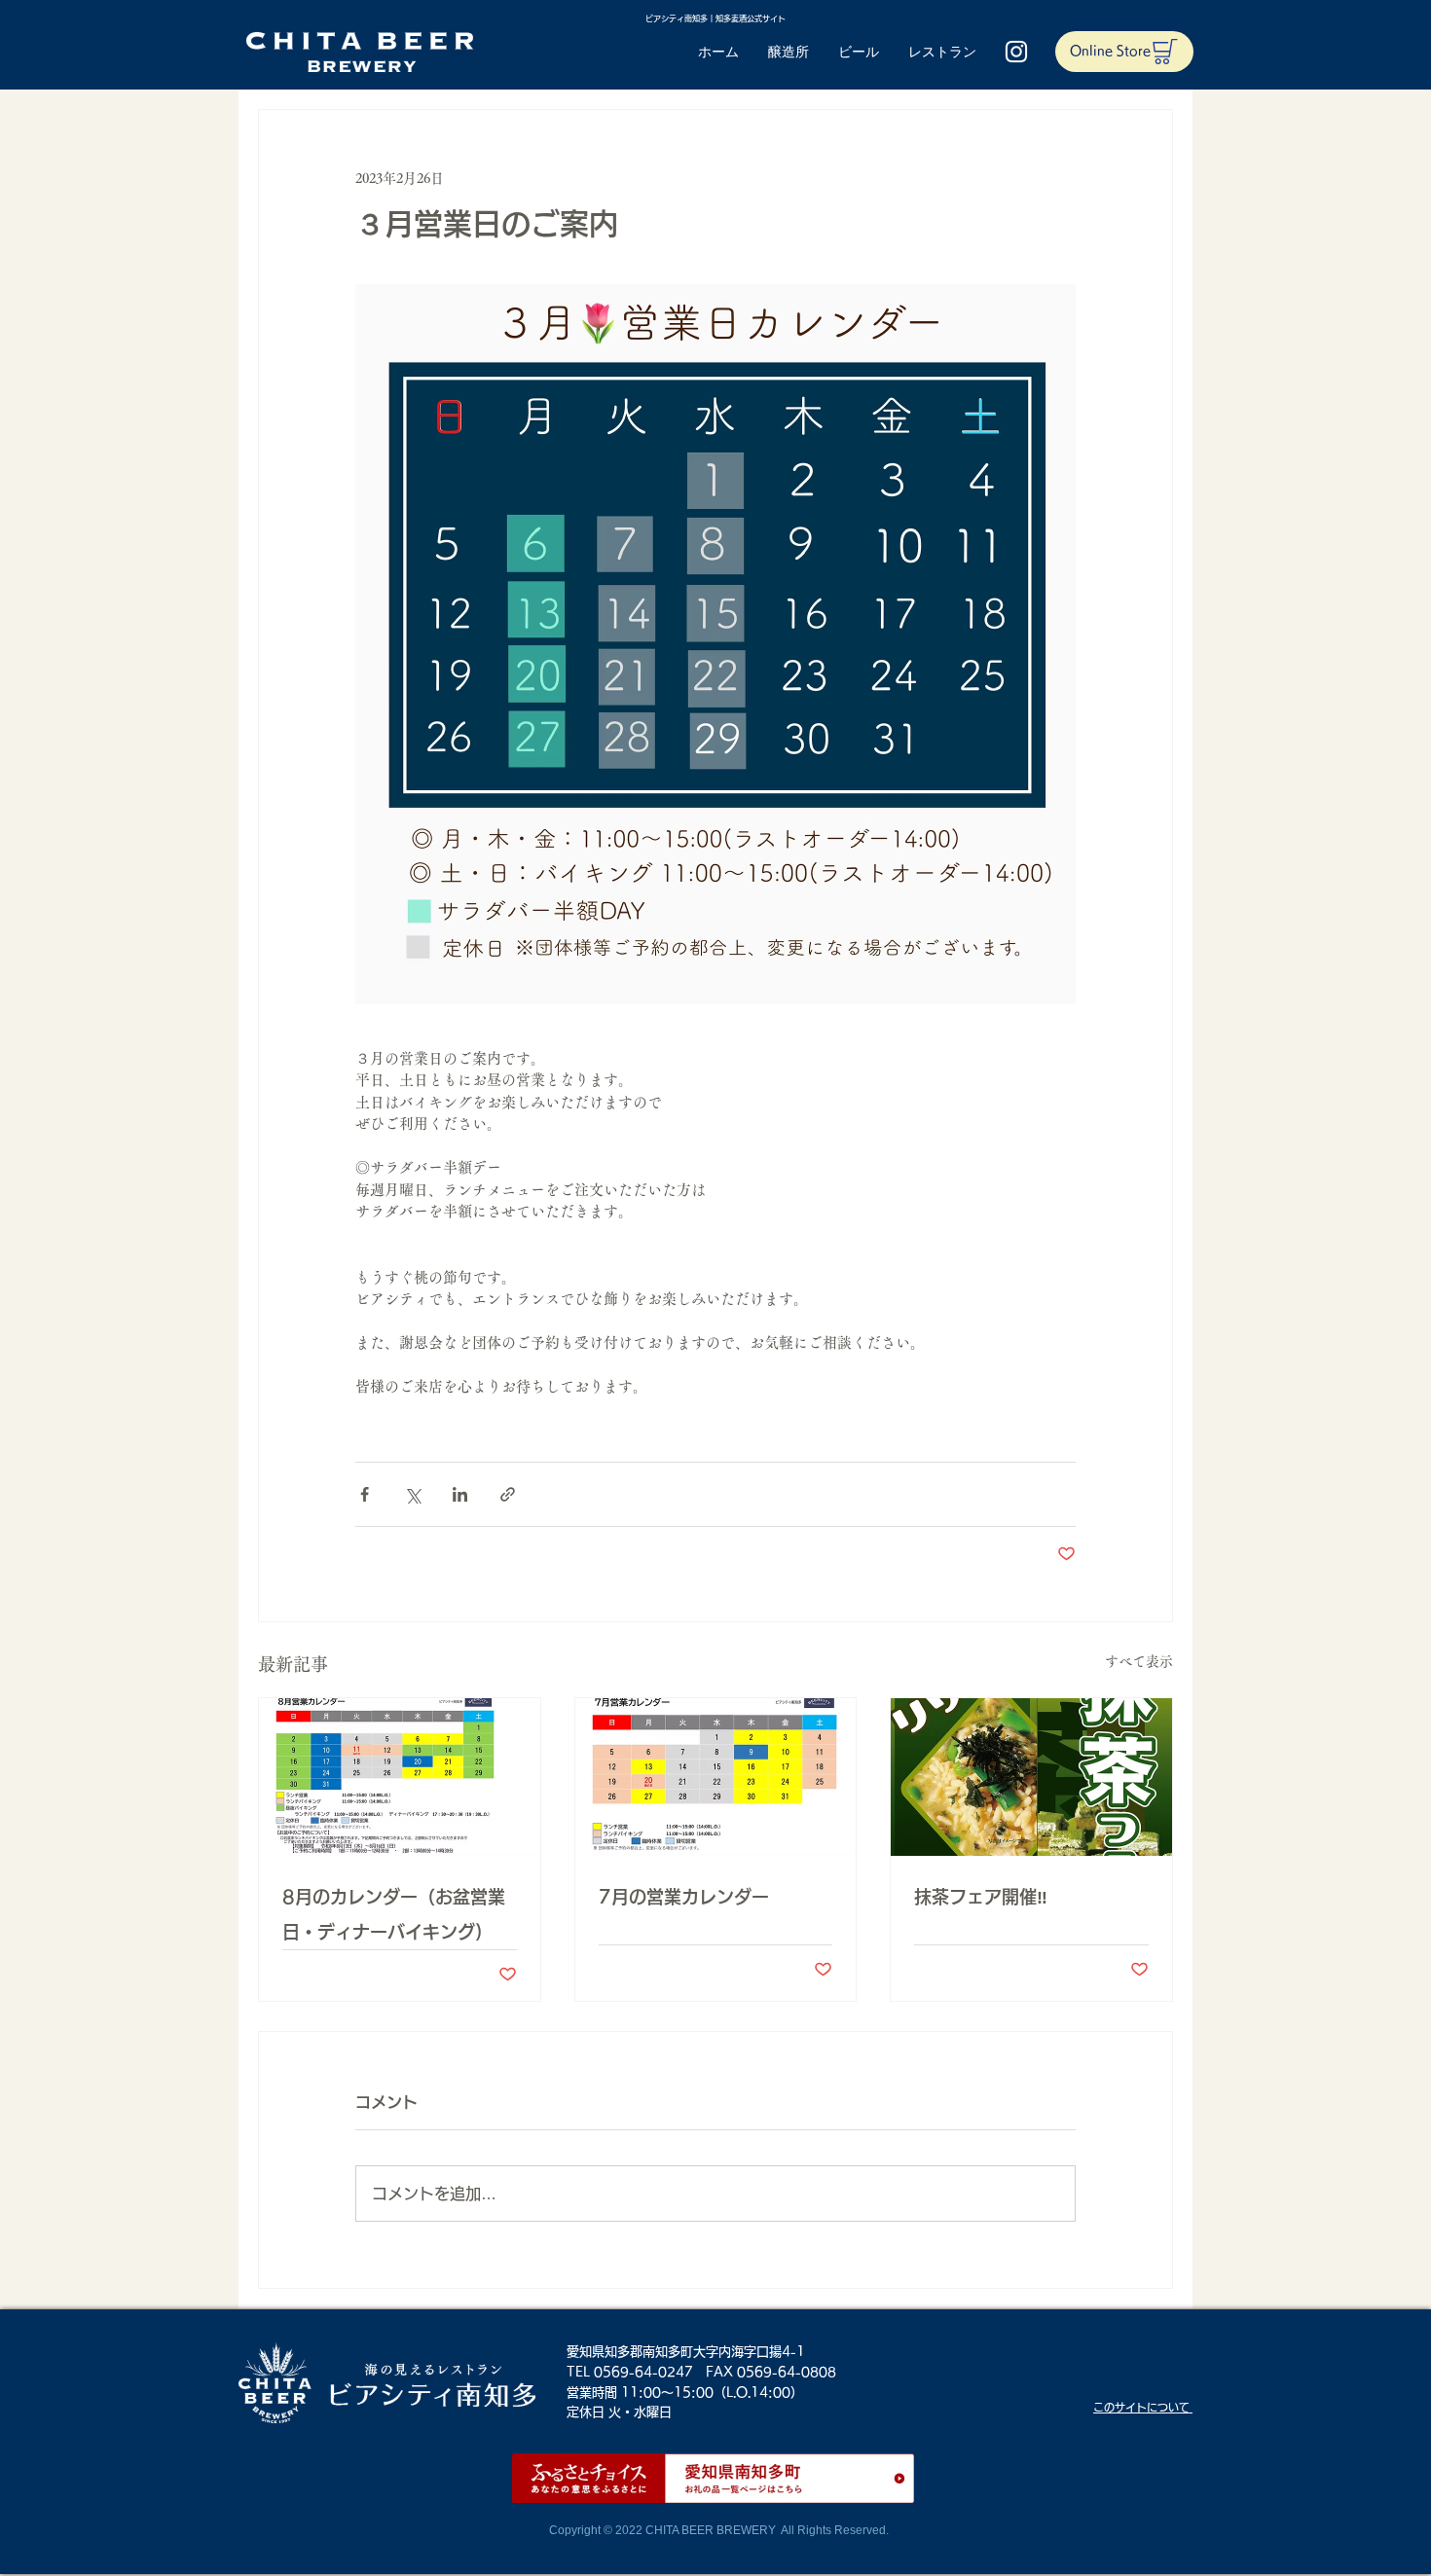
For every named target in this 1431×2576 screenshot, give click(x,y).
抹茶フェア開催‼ (981, 1897)
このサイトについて (1143, 2407)
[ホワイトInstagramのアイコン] (1016, 52)
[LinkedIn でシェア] (460, 1494)
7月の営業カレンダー (684, 1897)
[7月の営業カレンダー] (716, 1777)
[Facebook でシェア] (365, 1494)
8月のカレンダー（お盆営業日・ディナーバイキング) (394, 1914)
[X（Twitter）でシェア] (412, 1494)
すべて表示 (1139, 1661)
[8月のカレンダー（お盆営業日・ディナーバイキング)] (400, 1777)
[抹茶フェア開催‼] (1031, 1777)
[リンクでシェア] (508, 1494)
